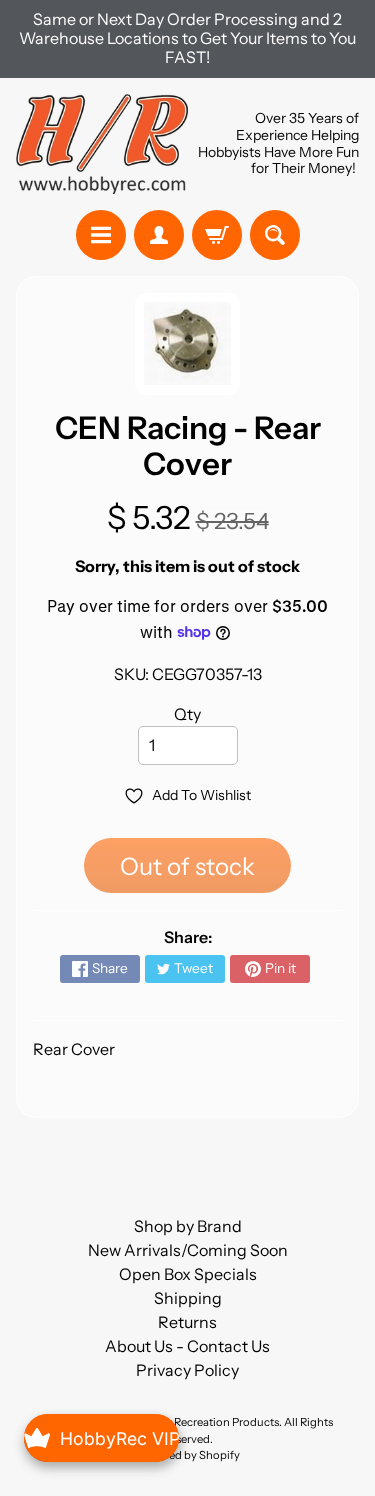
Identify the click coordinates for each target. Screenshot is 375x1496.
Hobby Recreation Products (208, 1422)
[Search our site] (275, 235)
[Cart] (217, 235)
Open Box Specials (188, 1274)
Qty (187, 714)
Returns (187, 1322)
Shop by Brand (188, 1226)
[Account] (159, 235)
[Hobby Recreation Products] (102, 144)
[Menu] (101, 235)
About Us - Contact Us (187, 1346)
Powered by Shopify (188, 1455)
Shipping (188, 1298)
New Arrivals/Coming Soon (188, 1250)
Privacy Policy (187, 1370)
